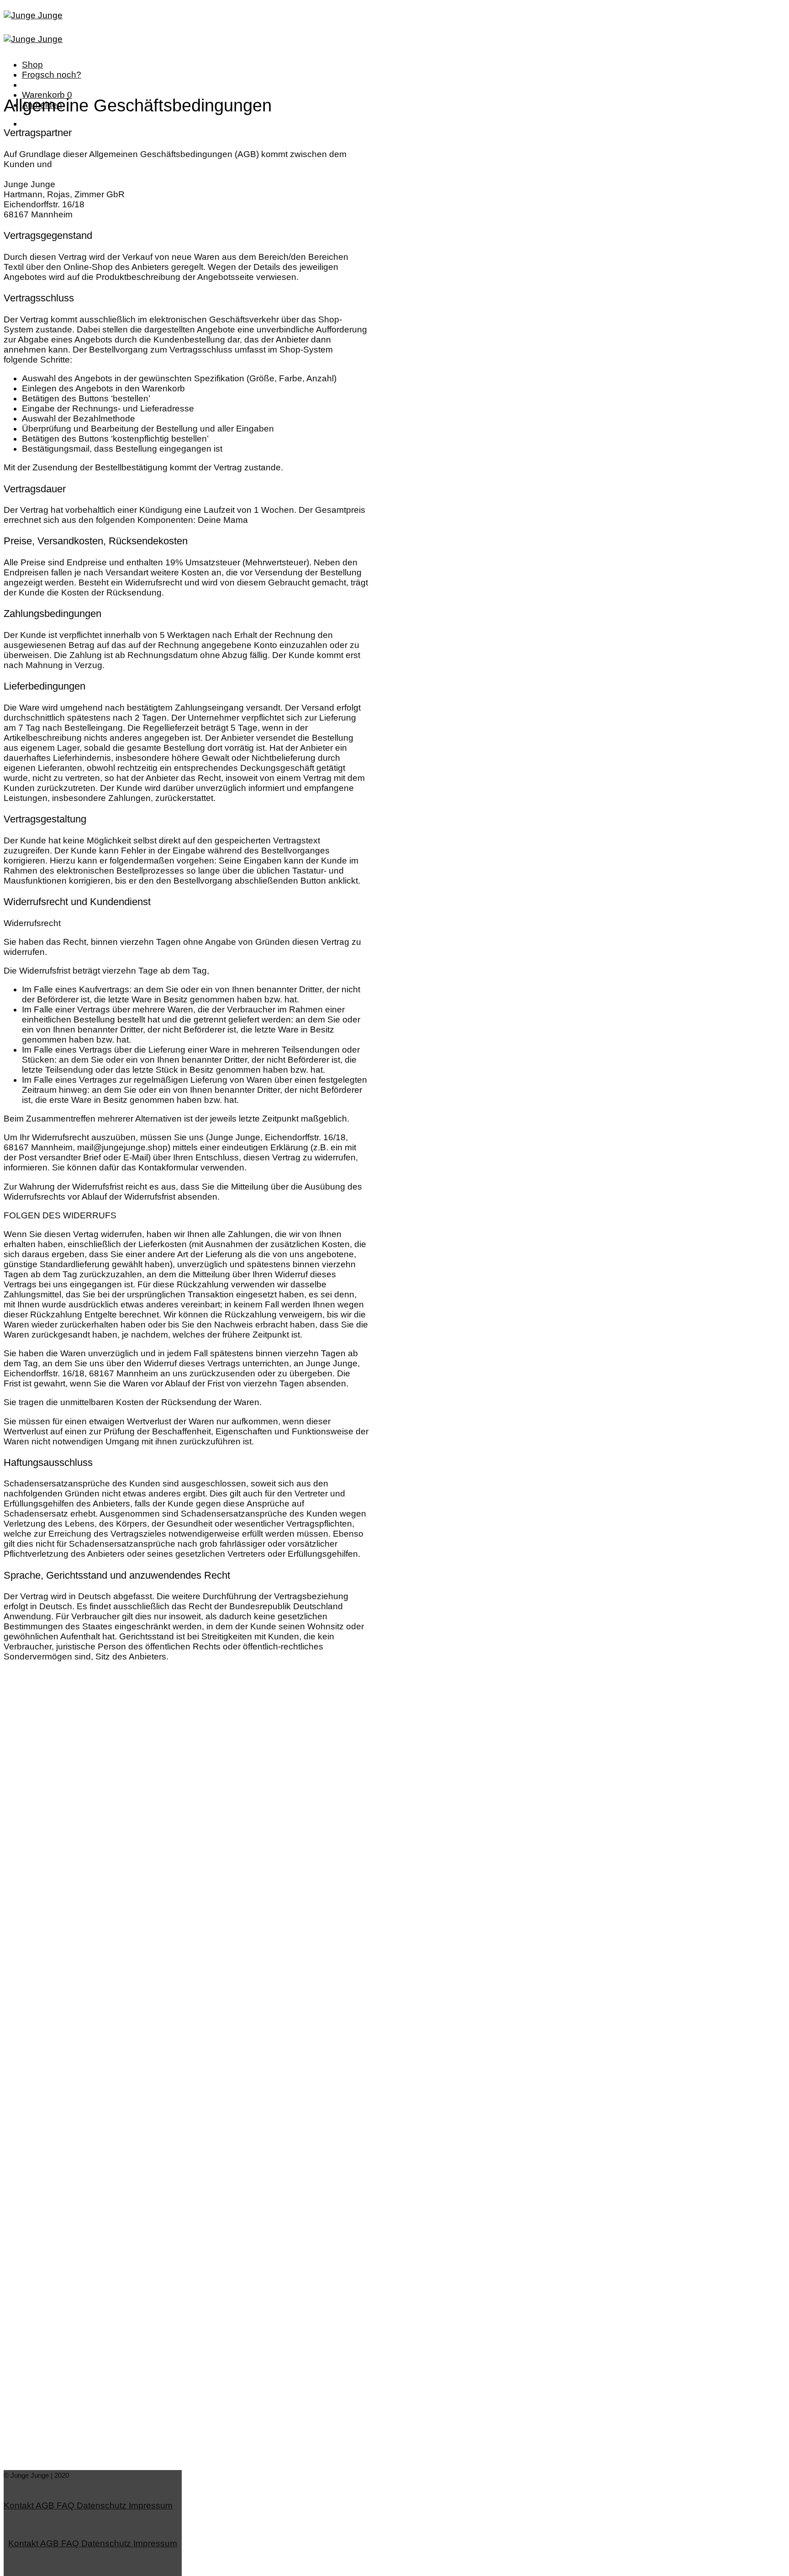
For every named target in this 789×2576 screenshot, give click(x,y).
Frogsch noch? (52, 75)
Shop (32, 65)
